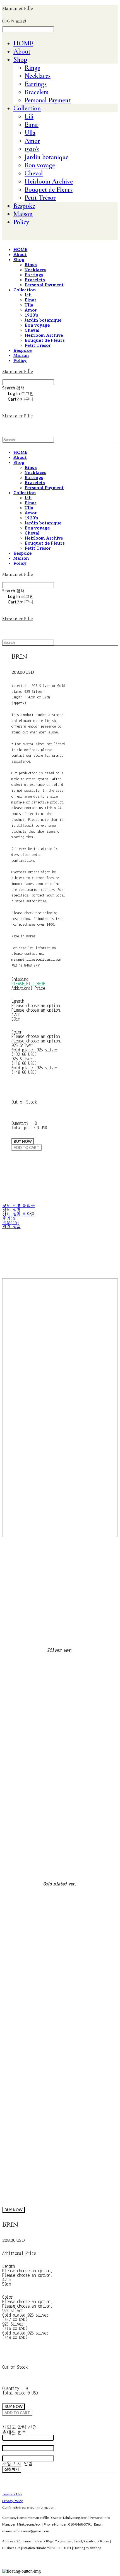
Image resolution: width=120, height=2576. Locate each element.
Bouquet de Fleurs (49, 190)
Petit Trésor (40, 198)
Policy (21, 222)
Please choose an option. (37, 1005)
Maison (23, 214)
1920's (32, 149)
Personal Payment (48, 100)
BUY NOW (14, 2210)
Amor (32, 141)
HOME (23, 43)
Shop (20, 60)
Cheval (34, 173)
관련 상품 (11, 1227)
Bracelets (36, 92)
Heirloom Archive (49, 181)
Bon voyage (40, 165)
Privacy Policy (12, 2501)
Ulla (30, 133)
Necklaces (38, 76)
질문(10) (10, 1223)
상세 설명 (11, 1210)
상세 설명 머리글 (19, 1206)
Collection (27, 108)
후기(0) (9, 1219)
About (22, 51)
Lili (29, 116)
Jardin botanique (46, 157)
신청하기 (12, 2469)
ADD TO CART (17, 2413)
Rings (32, 68)
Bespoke (24, 206)
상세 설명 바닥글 (19, 1214)
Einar (32, 125)
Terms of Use (12, 2494)
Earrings (36, 84)
